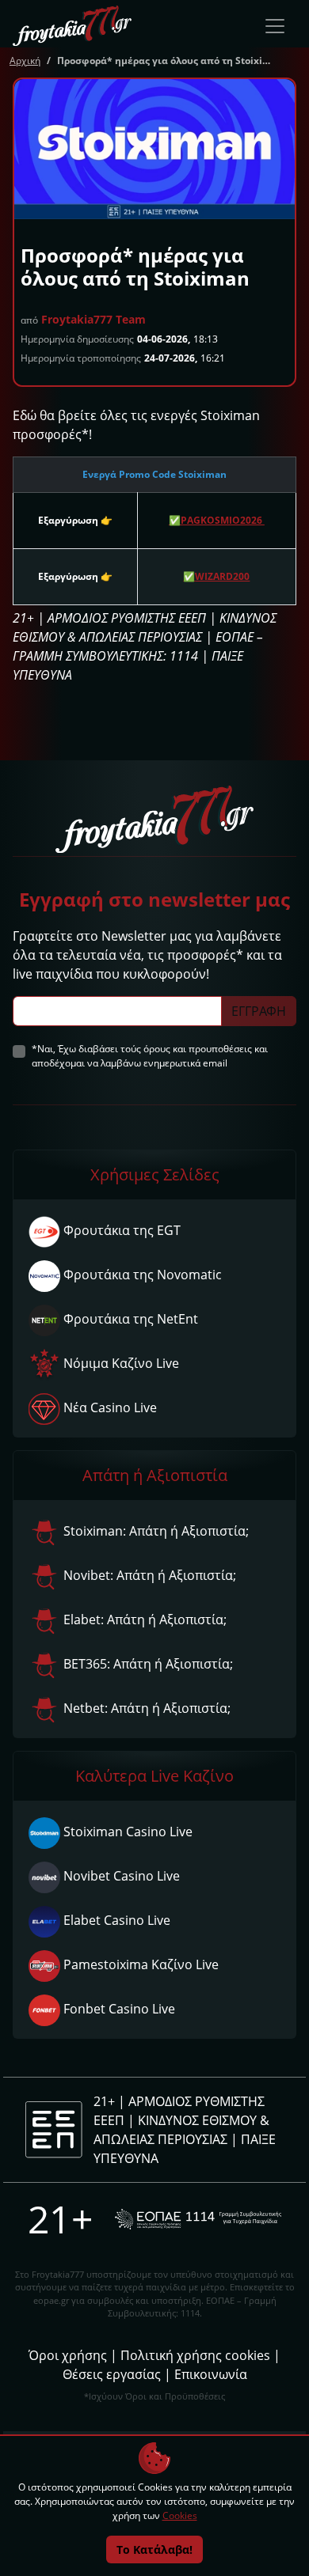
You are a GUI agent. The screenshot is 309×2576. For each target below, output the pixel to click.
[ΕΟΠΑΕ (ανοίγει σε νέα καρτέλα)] (198, 2219)
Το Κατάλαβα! (154, 2549)
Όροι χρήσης (68, 2355)
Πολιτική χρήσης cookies (195, 2355)
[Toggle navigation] (275, 26)
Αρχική (25, 61)
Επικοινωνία (211, 2374)
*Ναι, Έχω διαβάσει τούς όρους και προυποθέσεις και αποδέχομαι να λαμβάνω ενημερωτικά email (150, 1056)
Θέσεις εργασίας (112, 2374)
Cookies (180, 2515)
